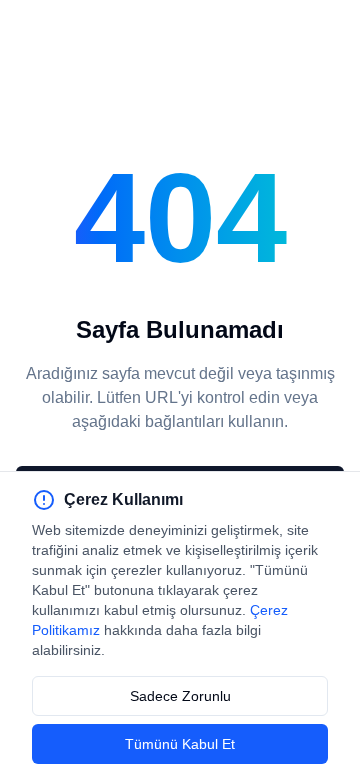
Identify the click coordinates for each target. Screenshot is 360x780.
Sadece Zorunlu (180, 696)
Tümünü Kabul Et (180, 744)
